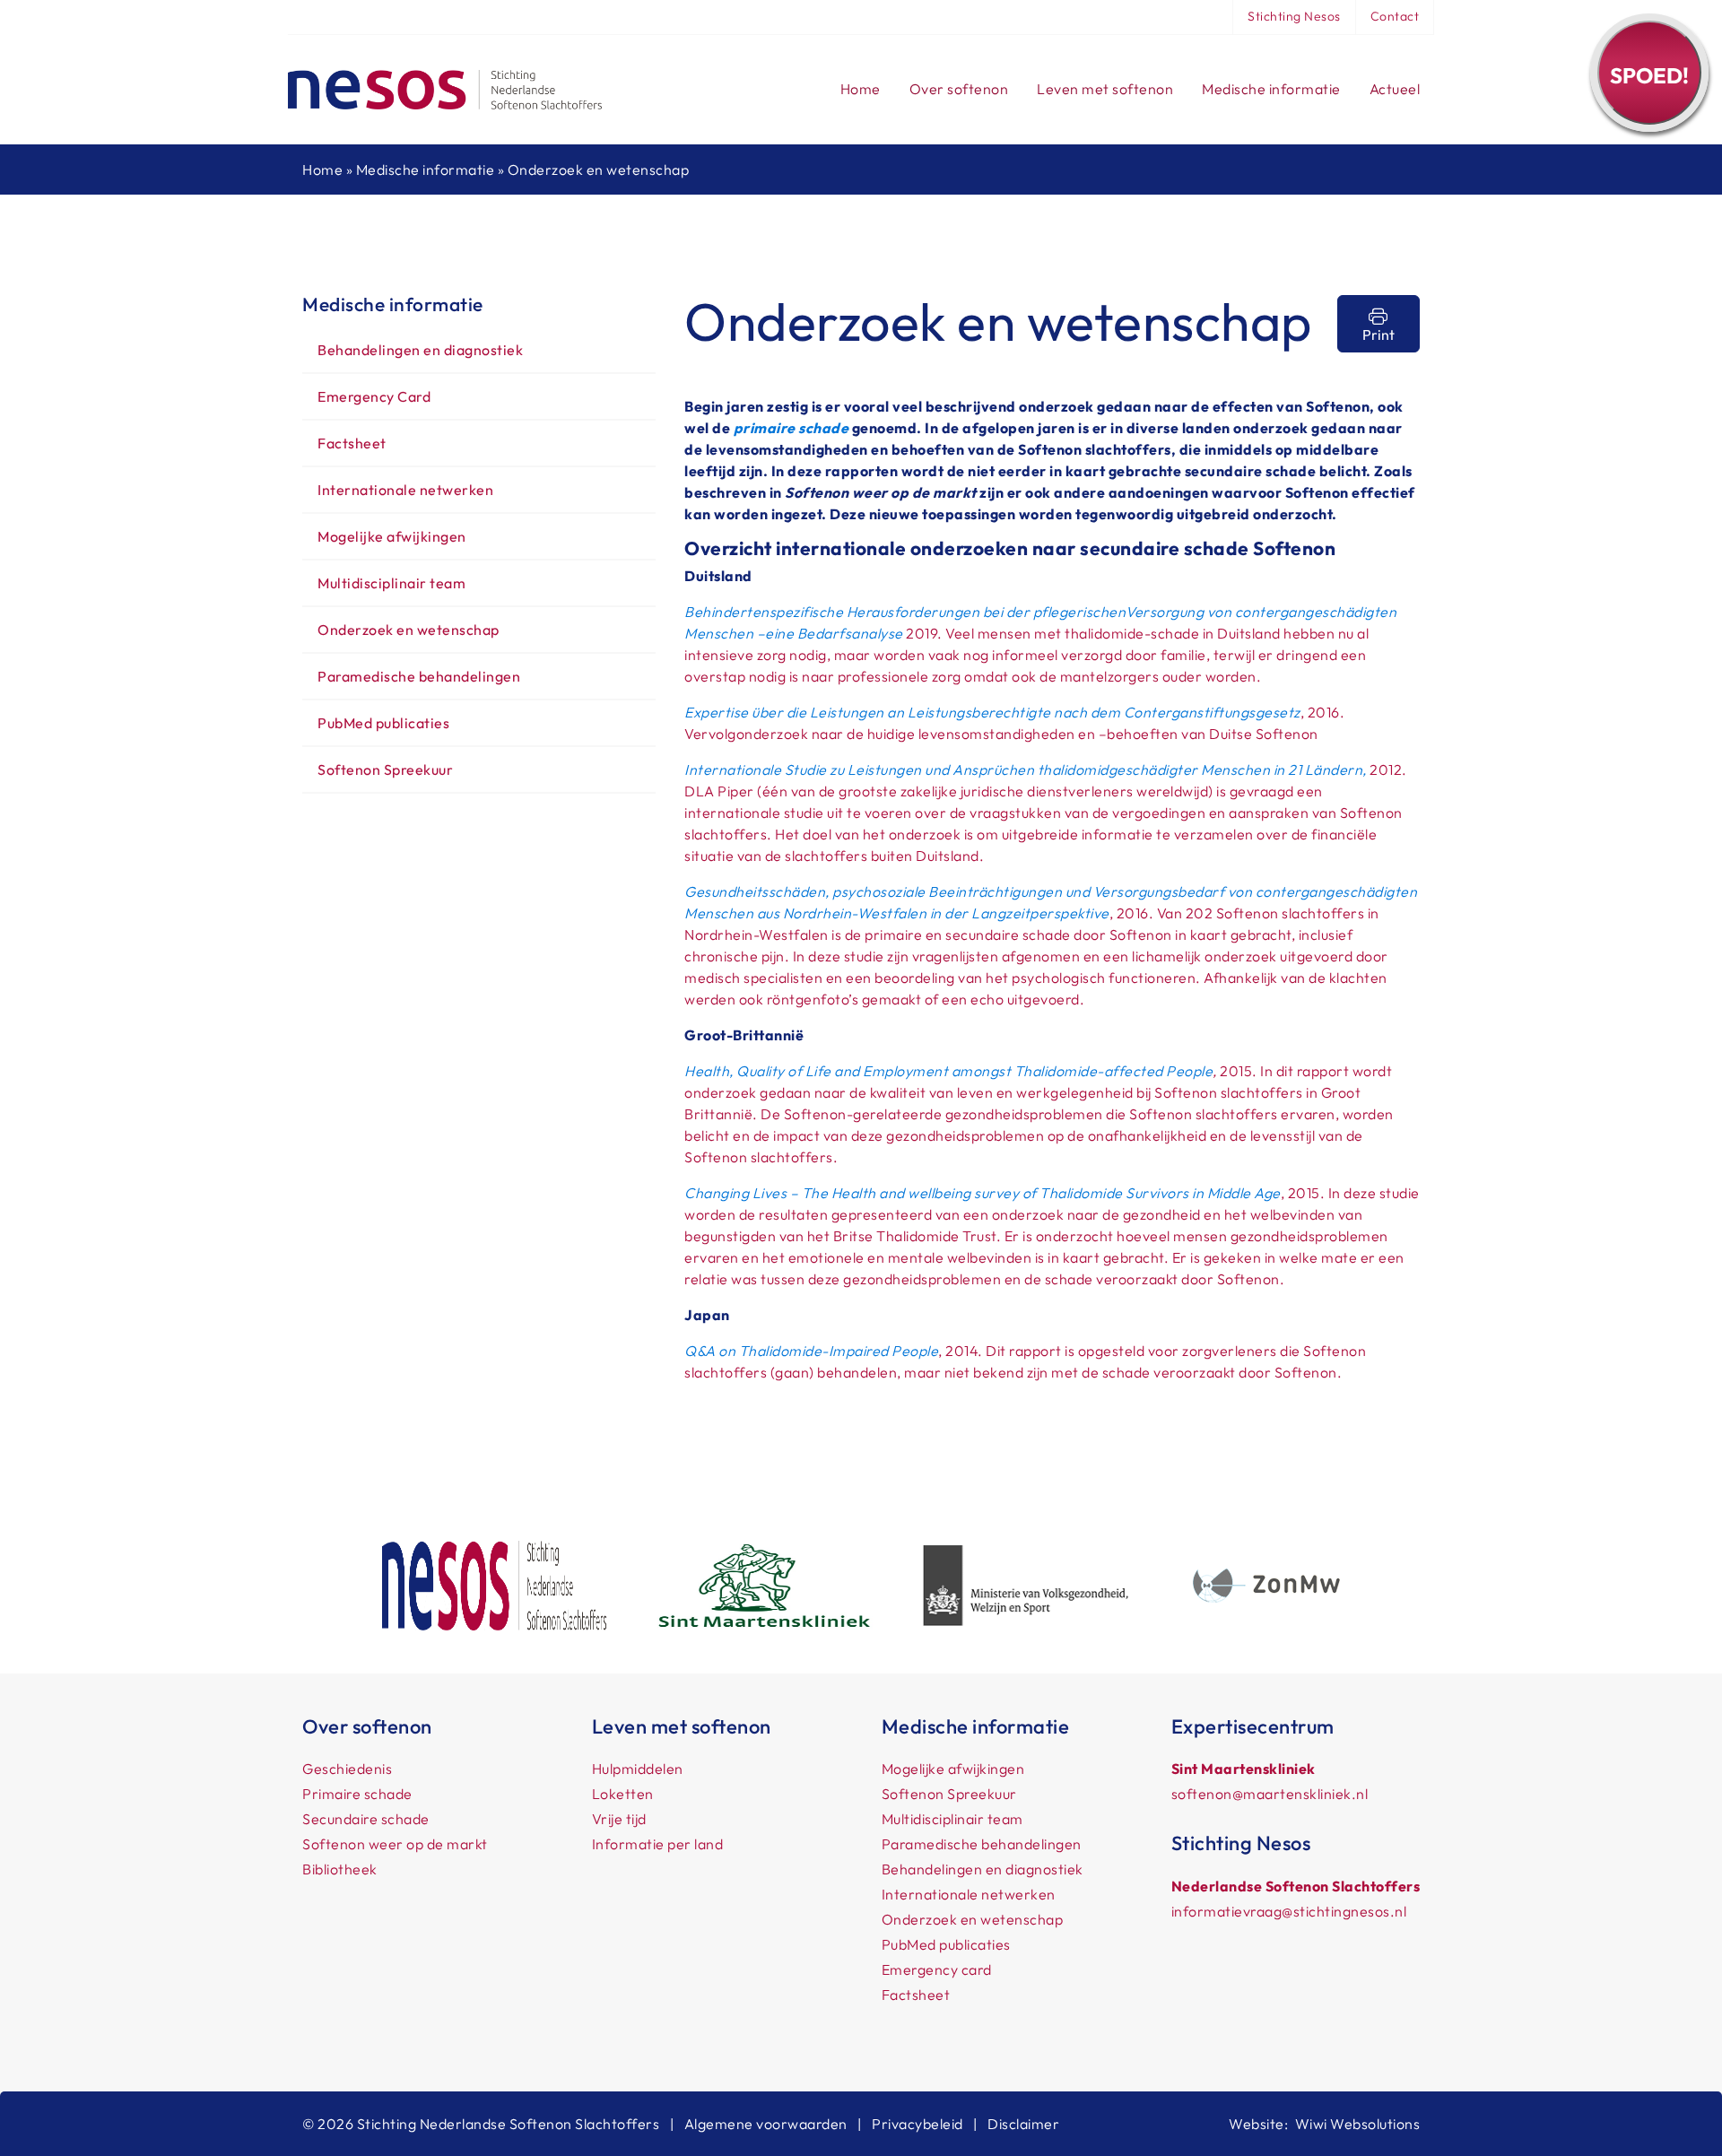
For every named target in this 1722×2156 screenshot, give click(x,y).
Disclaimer (1023, 2124)
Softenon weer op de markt (395, 1844)
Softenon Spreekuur (385, 769)
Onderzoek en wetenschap (409, 630)
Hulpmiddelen (638, 1769)
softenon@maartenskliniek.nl (1270, 1794)
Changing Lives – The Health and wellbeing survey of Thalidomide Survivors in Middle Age (983, 1193)
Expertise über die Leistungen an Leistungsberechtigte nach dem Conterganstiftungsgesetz (992, 712)
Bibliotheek (340, 1869)
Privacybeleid (918, 2124)
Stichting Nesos (1294, 16)
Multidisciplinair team (391, 583)
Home (322, 170)
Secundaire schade (366, 1819)
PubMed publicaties (383, 723)
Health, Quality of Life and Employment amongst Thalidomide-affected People (948, 1071)
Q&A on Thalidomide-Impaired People (811, 1351)
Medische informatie (426, 170)
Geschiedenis (347, 1769)
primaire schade (791, 428)
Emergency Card (374, 396)
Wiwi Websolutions (1358, 2124)
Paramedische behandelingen (419, 676)
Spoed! (1649, 75)
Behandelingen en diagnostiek (420, 350)
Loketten (623, 1794)
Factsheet (352, 443)
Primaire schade (357, 1794)
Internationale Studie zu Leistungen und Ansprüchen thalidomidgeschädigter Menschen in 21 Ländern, (1026, 769)
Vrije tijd (619, 1819)
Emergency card (937, 1969)
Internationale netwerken (405, 490)
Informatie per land (658, 1844)
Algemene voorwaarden (766, 2124)
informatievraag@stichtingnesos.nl (1289, 1911)
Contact (1395, 16)
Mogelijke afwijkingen (392, 536)
